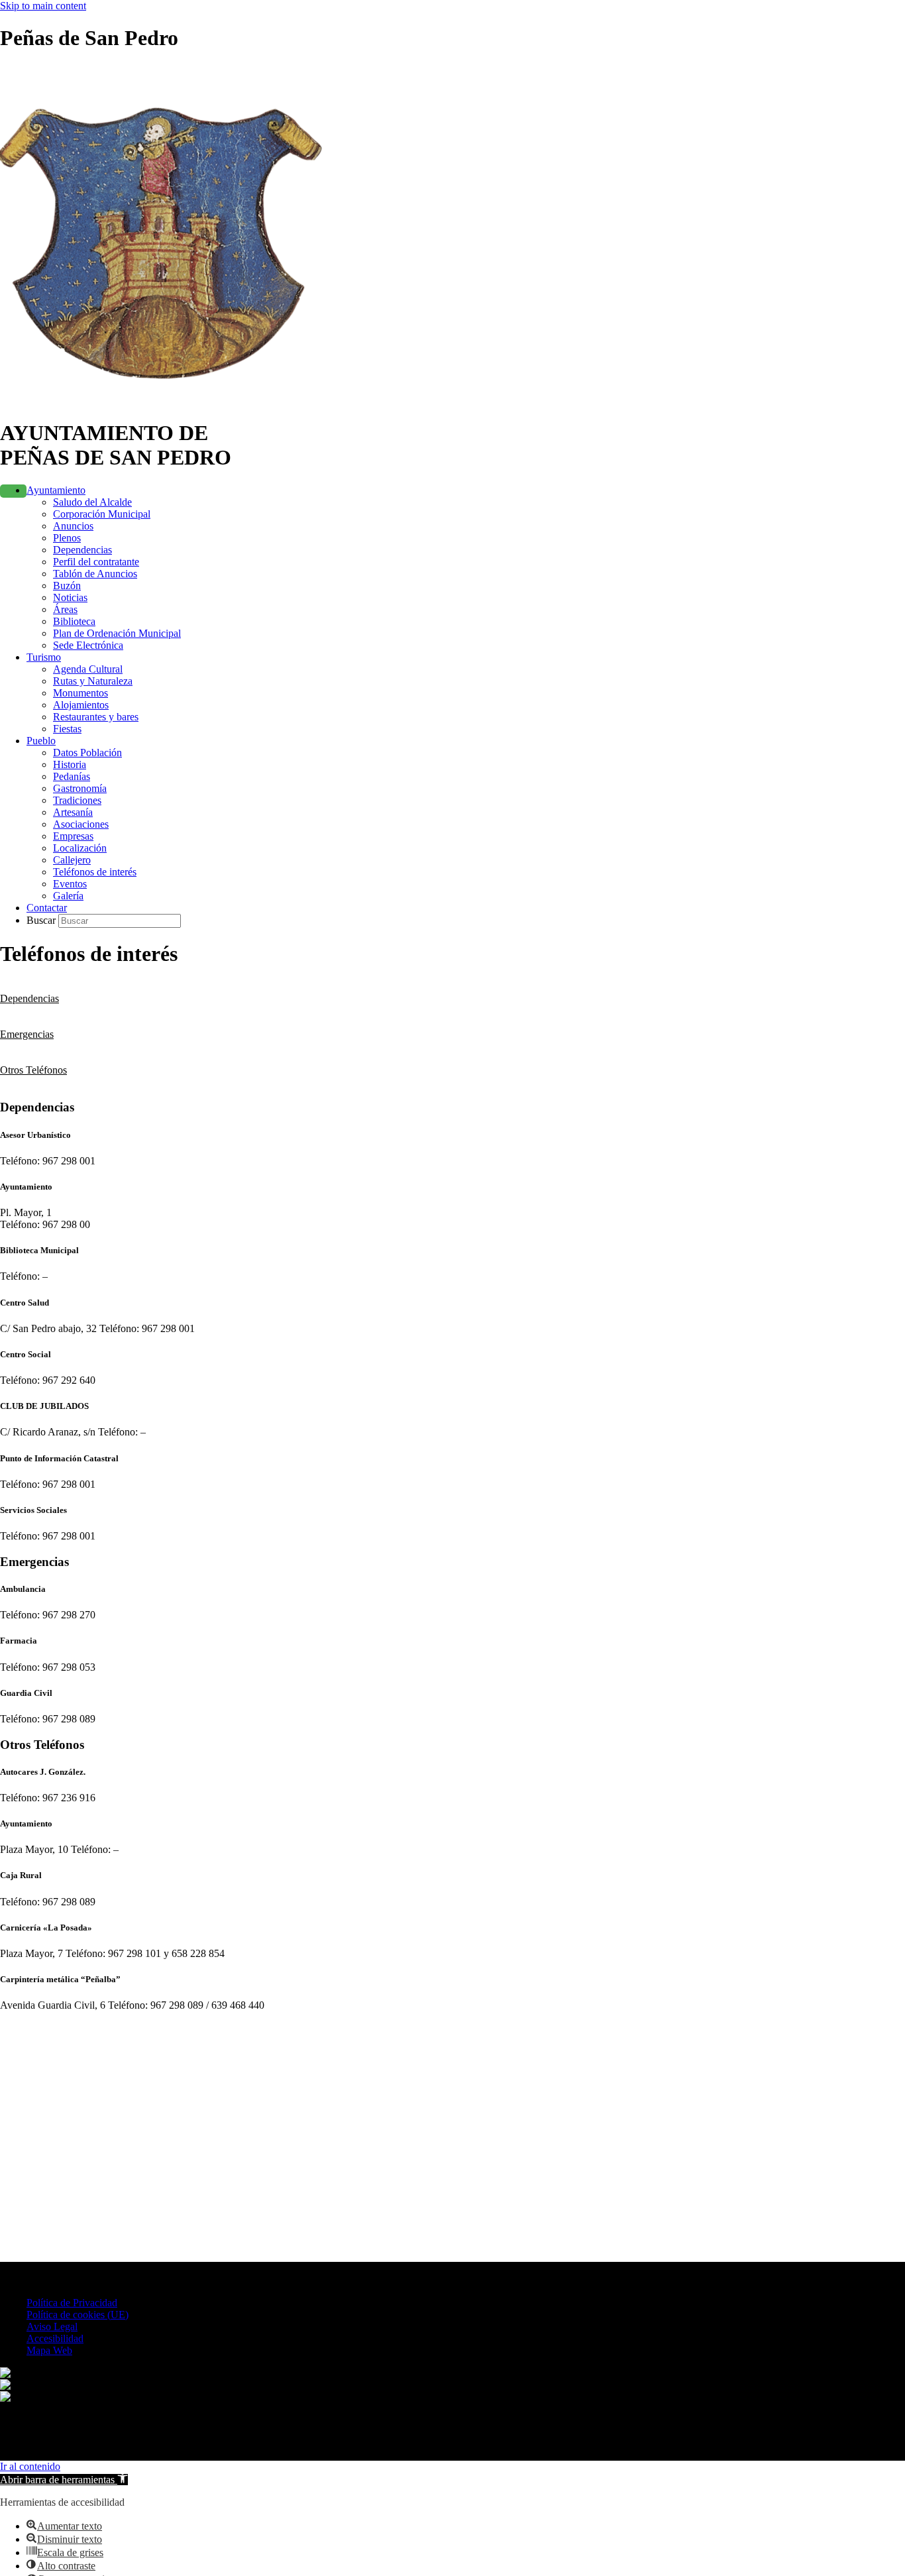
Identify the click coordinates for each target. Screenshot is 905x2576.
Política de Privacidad (72, 2303)
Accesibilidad (55, 2338)
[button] (64, 2480)
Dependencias (82, 550)
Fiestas (67, 729)
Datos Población (87, 753)
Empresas (73, 836)
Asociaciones (81, 824)
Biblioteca (74, 621)
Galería (68, 896)
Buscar (42, 920)
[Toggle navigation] (13, 491)
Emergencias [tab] (27, 1034)
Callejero (72, 860)
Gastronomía (80, 788)
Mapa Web (49, 2350)
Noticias (70, 597)
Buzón (67, 586)
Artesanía (73, 812)
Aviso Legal (52, 2326)
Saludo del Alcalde (92, 502)
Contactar (47, 908)
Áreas (65, 609)
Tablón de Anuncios (95, 574)
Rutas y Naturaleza (93, 681)
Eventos (70, 884)
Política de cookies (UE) (78, 2315)
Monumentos (80, 693)
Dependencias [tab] (29, 998)
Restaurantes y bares (96, 717)
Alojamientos (81, 705)
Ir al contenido (30, 2466)
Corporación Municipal (102, 514)
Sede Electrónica (88, 645)
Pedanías (72, 776)
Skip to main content (43, 6)
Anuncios (73, 526)
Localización (80, 848)
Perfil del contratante (96, 562)
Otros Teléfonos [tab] (33, 1070)
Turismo (44, 657)
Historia (70, 764)
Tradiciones (77, 800)
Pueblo (41, 741)
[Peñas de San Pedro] (170, 401)
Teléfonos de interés (95, 872)
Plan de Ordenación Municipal (117, 633)
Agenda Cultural (88, 669)
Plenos (67, 538)
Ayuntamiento (56, 490)
